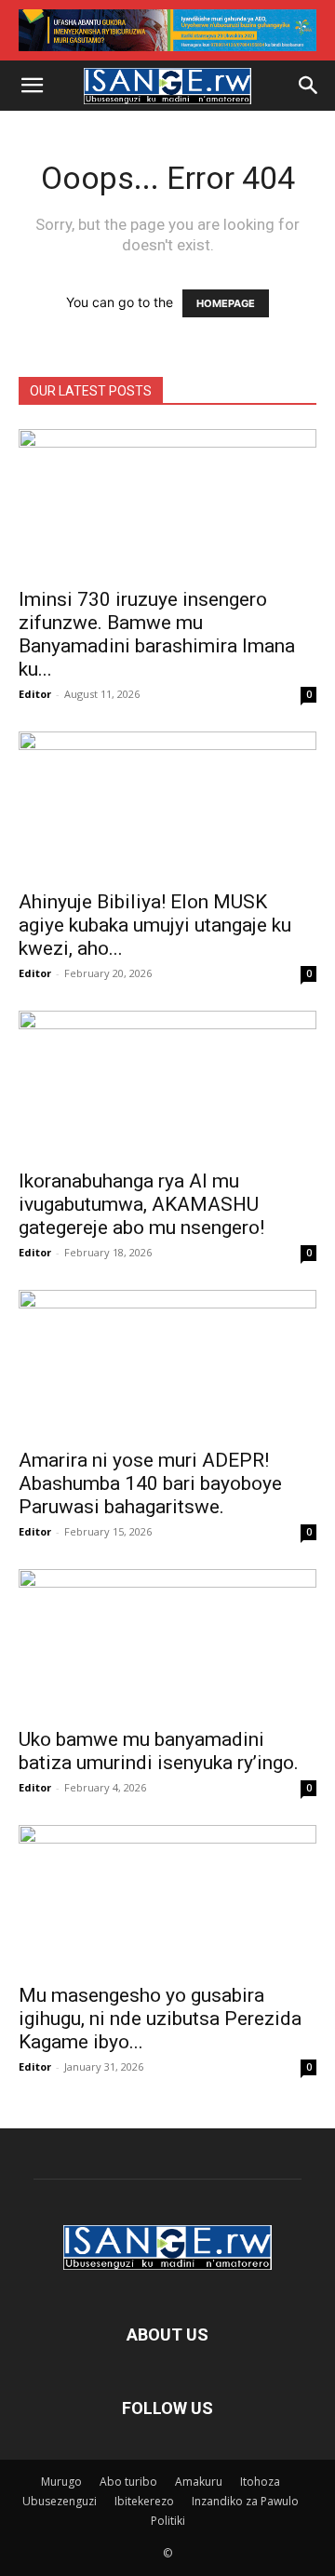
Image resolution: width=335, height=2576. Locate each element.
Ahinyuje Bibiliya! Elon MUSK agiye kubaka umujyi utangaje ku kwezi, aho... (155, 925)
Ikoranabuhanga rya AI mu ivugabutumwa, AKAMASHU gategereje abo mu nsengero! (141, 1204)
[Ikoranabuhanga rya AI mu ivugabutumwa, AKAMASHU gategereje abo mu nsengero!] (167, 1084)
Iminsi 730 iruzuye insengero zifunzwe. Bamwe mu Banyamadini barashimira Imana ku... (157, 634)
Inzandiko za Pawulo (245, 2501)
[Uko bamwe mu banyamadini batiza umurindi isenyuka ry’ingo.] (167, 1643)
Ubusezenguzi (60, 2501)
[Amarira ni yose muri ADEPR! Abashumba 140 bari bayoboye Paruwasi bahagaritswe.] (167, 1363)
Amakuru (199, 2482)
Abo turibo (128, 2482)
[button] (32, 86)
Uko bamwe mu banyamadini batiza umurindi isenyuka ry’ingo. (159, 1751)
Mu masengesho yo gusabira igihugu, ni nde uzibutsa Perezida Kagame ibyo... (160, 2019)
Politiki (168, 2521)
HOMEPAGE (226, 303)
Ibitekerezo (144, 2501)
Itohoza (260, 2482)
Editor (35, 694)
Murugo (61, 2482)
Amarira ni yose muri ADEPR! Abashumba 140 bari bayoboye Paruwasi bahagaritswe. (150, 1483)
